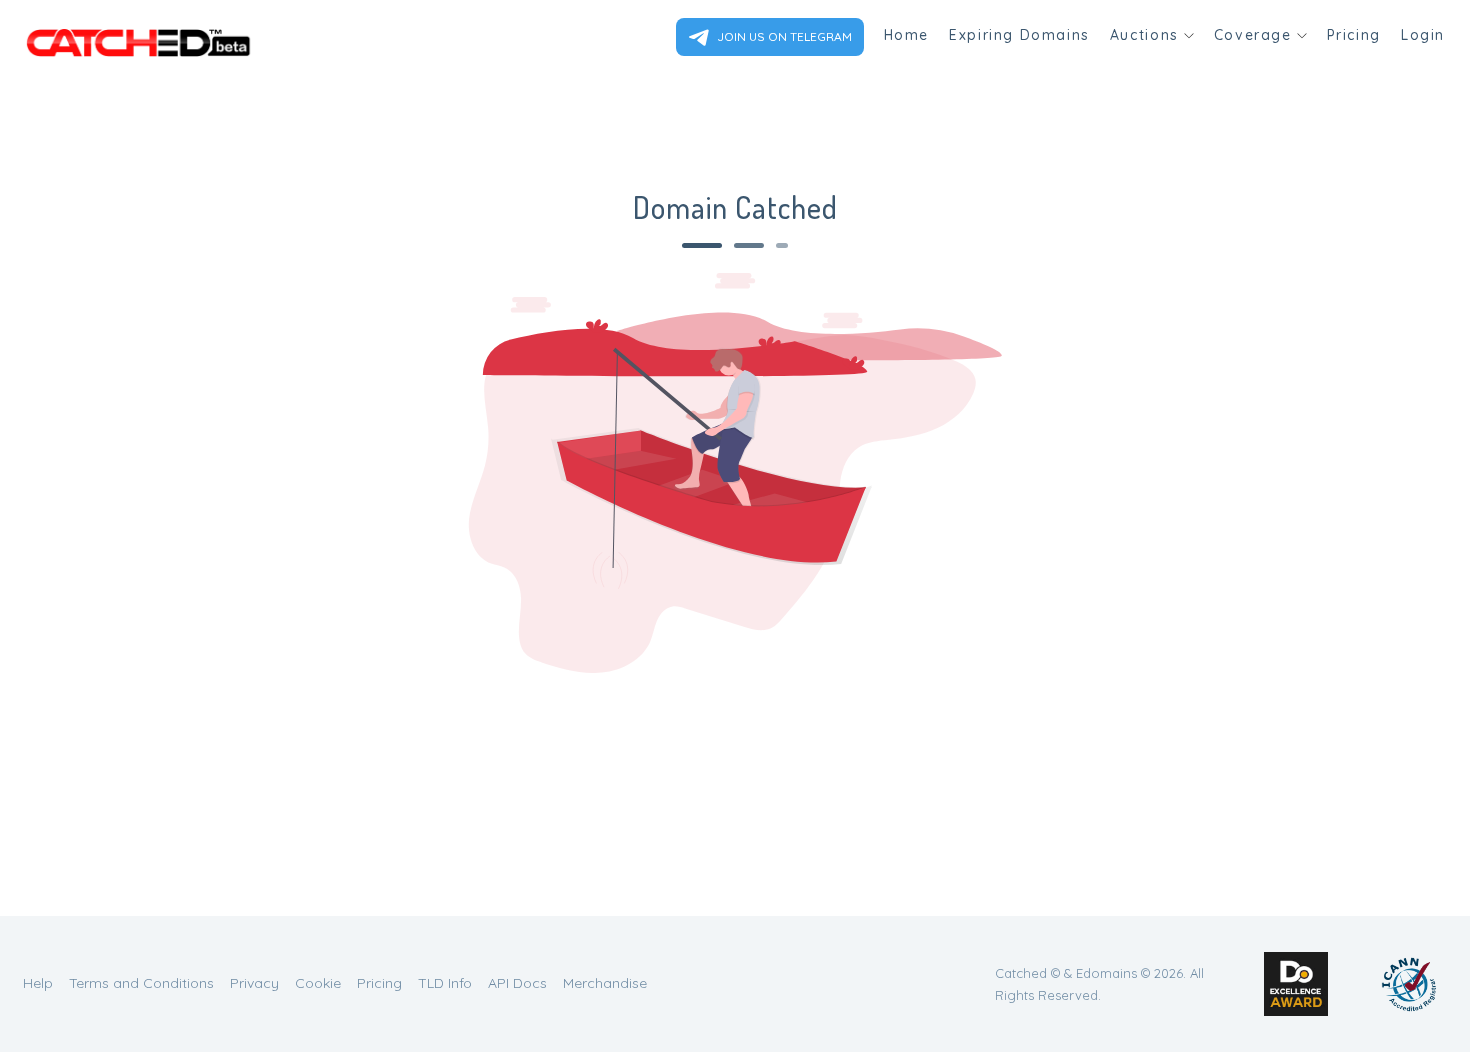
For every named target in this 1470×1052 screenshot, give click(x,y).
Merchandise (605, 983)
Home (906, 35)
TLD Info (445, 983)
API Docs (517, 983)
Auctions (1144, 35)
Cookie (318, 983)
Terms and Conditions (141, 983)
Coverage (1253, 35)
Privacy (254, 983)
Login (1423, 35)
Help (38, 983)
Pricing (1354, 35)
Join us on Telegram (783, 36)
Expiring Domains (1019, 35)
